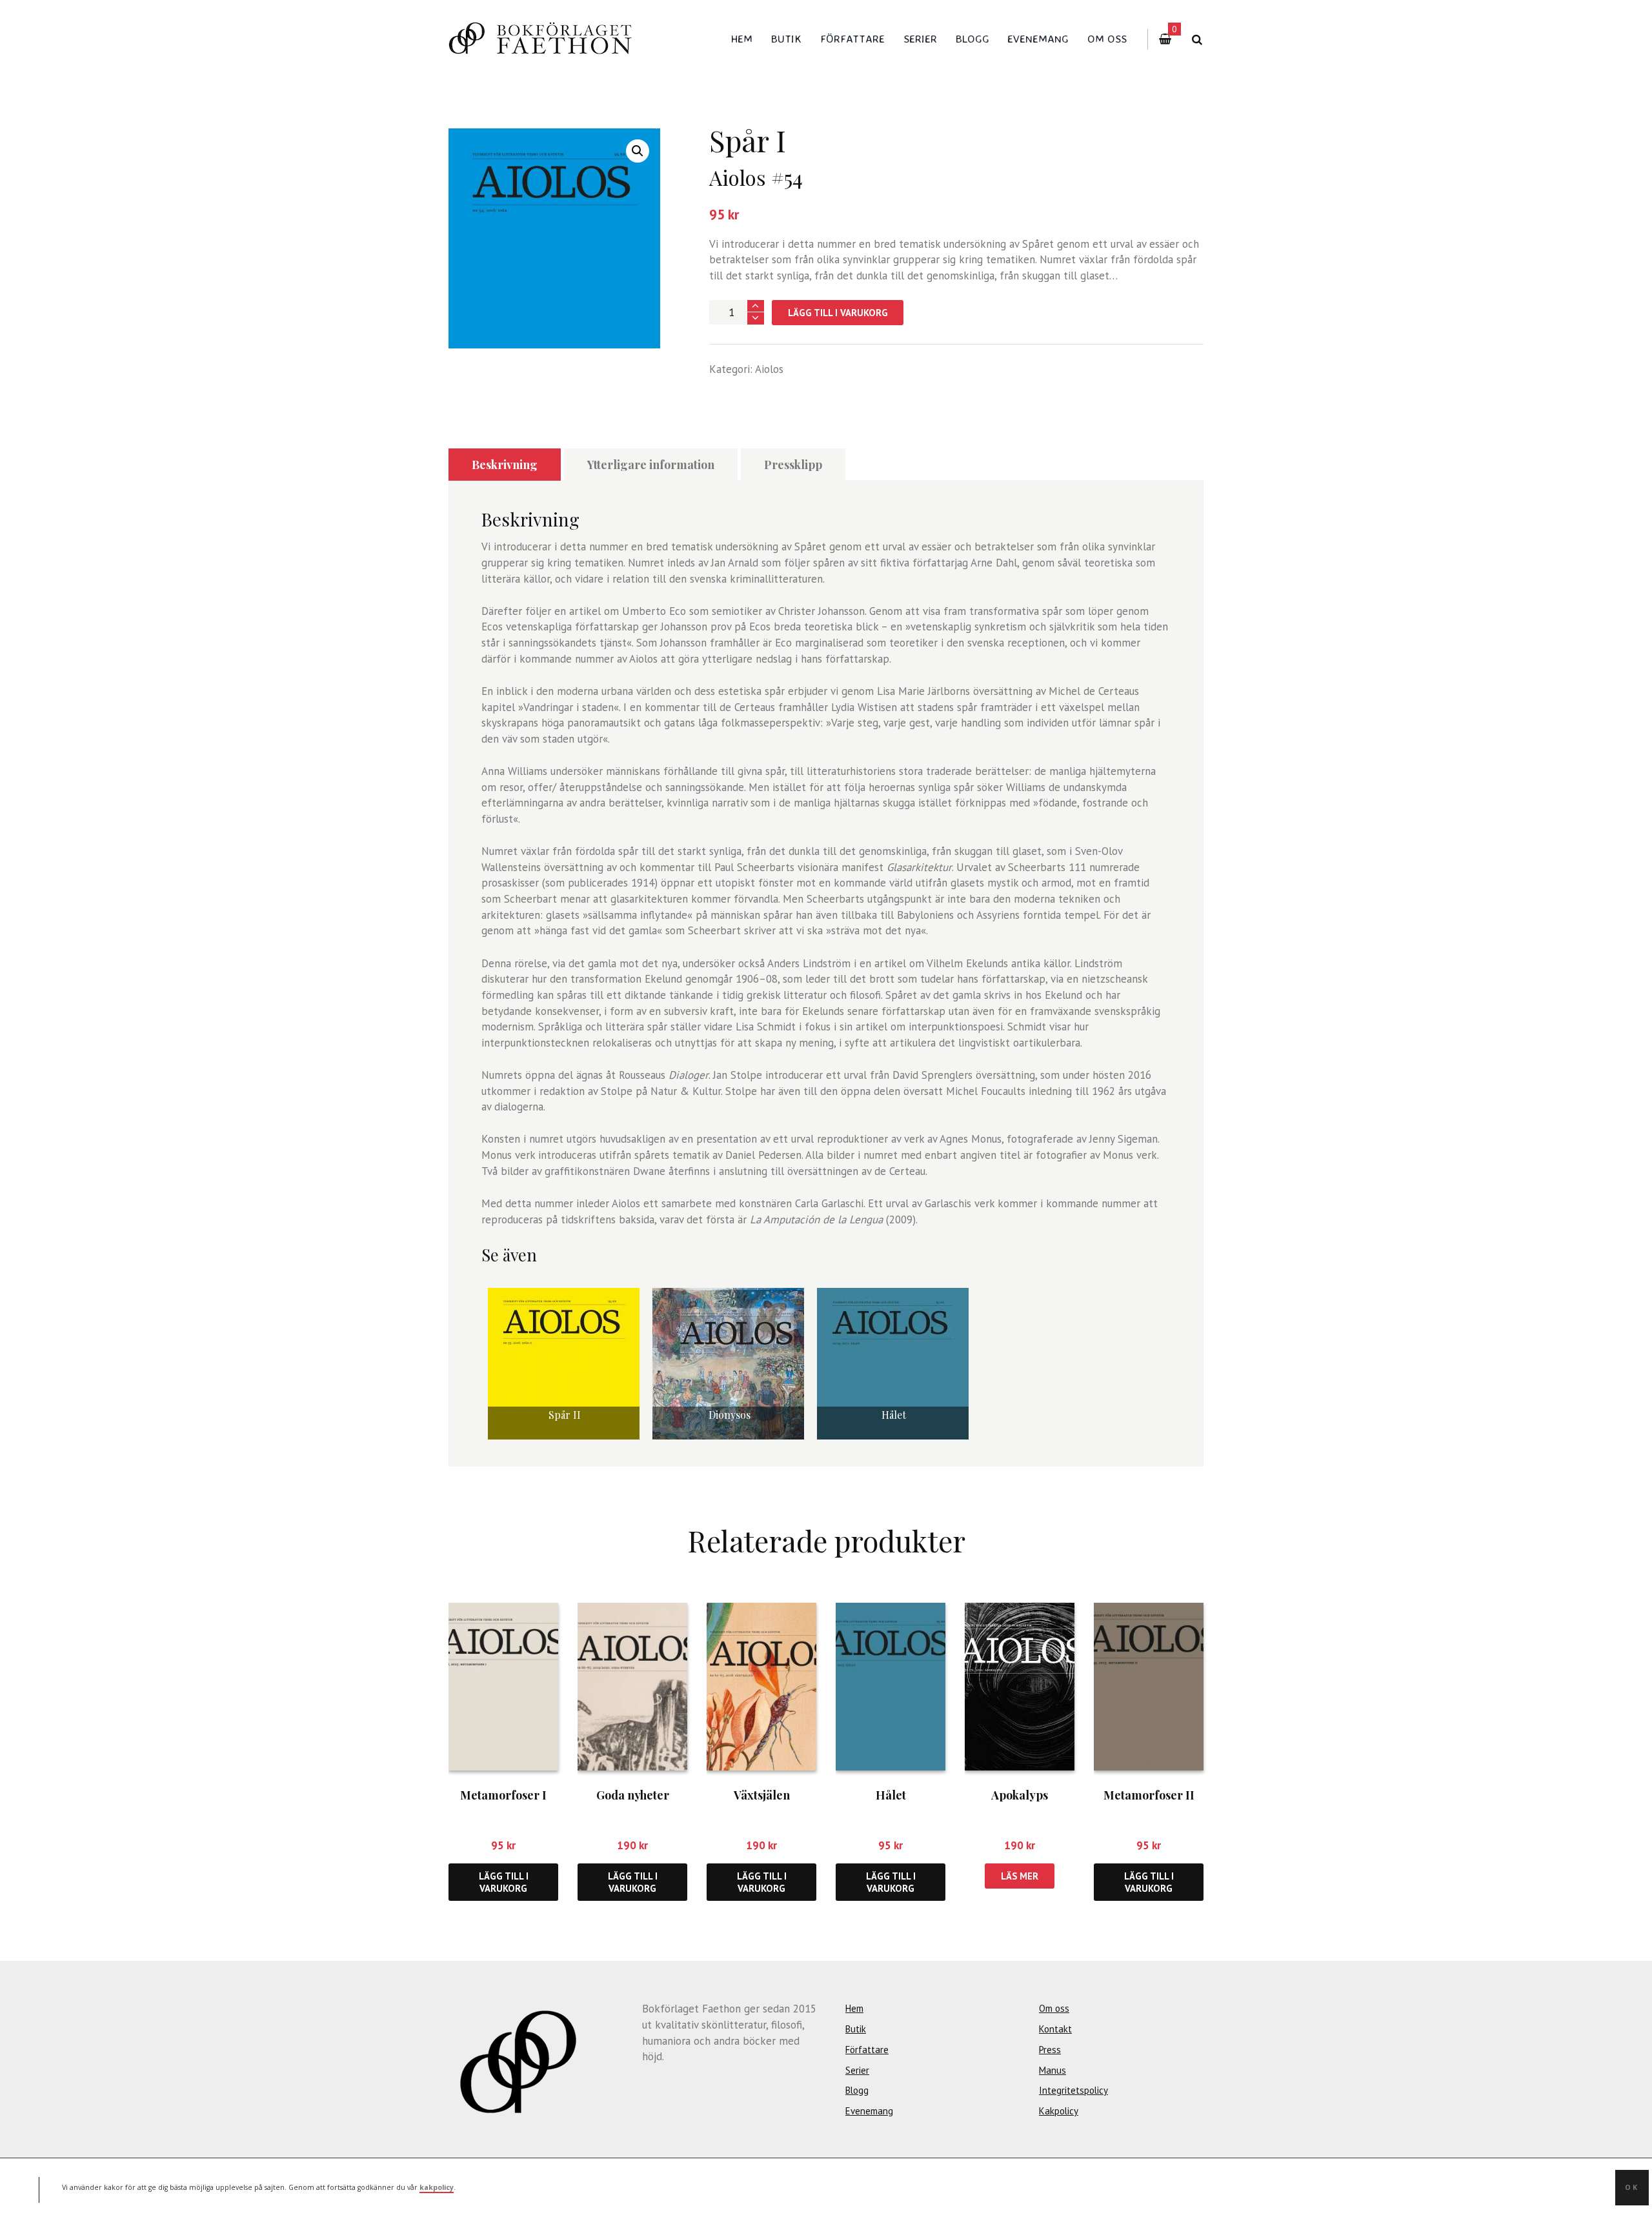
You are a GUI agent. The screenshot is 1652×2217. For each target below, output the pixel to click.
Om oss (1107, 38)
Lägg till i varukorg (838, 313)
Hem (742, 38)
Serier (920, 38)
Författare (852, 38)
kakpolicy (437, 2187)
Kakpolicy (1059, 2111)
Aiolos (769, 369)
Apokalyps (1020, 1795)
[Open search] (1197, 40)
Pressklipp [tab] (793, 465)
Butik (786, 38)
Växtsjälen (762, 1795)
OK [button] (1632, 2187)
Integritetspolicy (1073, 2090)
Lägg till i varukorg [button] (504, 1882)
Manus (1053, 2070)
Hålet (891, 1795)
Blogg (972, 38)
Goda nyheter (633, 1795)
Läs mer (1020, 1876)
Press (1050, 2050)
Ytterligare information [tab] (651, 465)
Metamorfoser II (1149, 1795)
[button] (638, 151)
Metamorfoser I (503, 1795)
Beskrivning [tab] (505, 465)
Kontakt (1055, 2029)
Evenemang (1038, 38)
